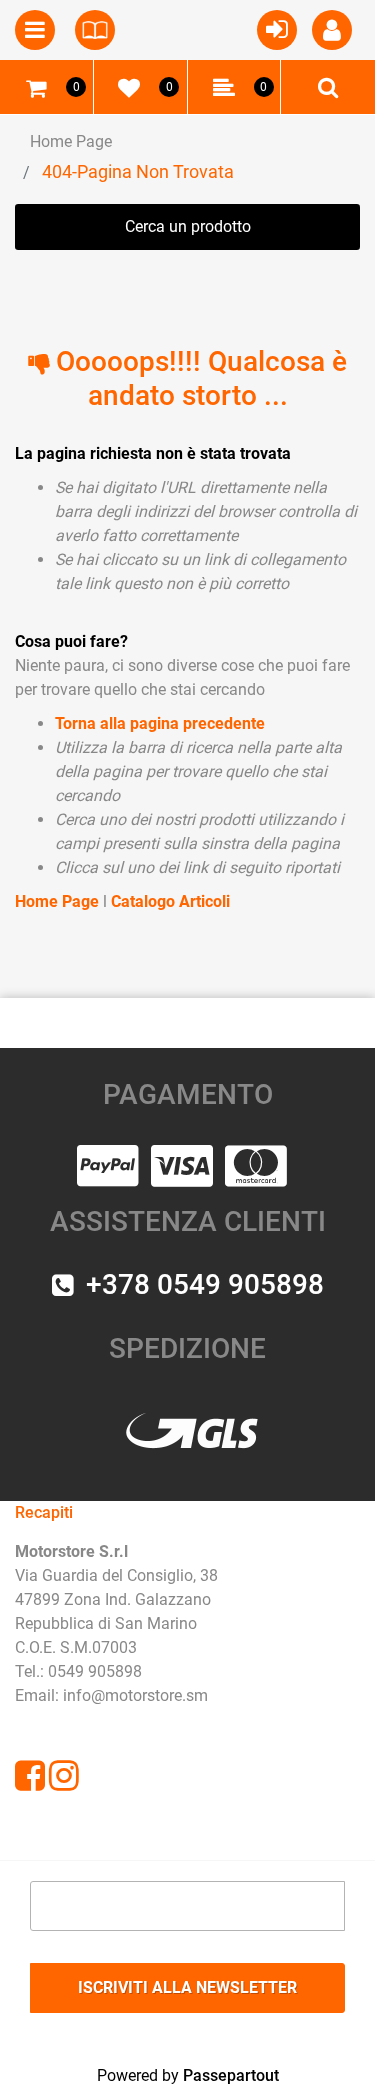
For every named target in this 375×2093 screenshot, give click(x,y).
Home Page (71, 141)
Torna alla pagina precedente (160, 723)
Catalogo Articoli (170, 901)
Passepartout (231, 2075)
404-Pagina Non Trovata (138, 171)
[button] (187, 1988)
